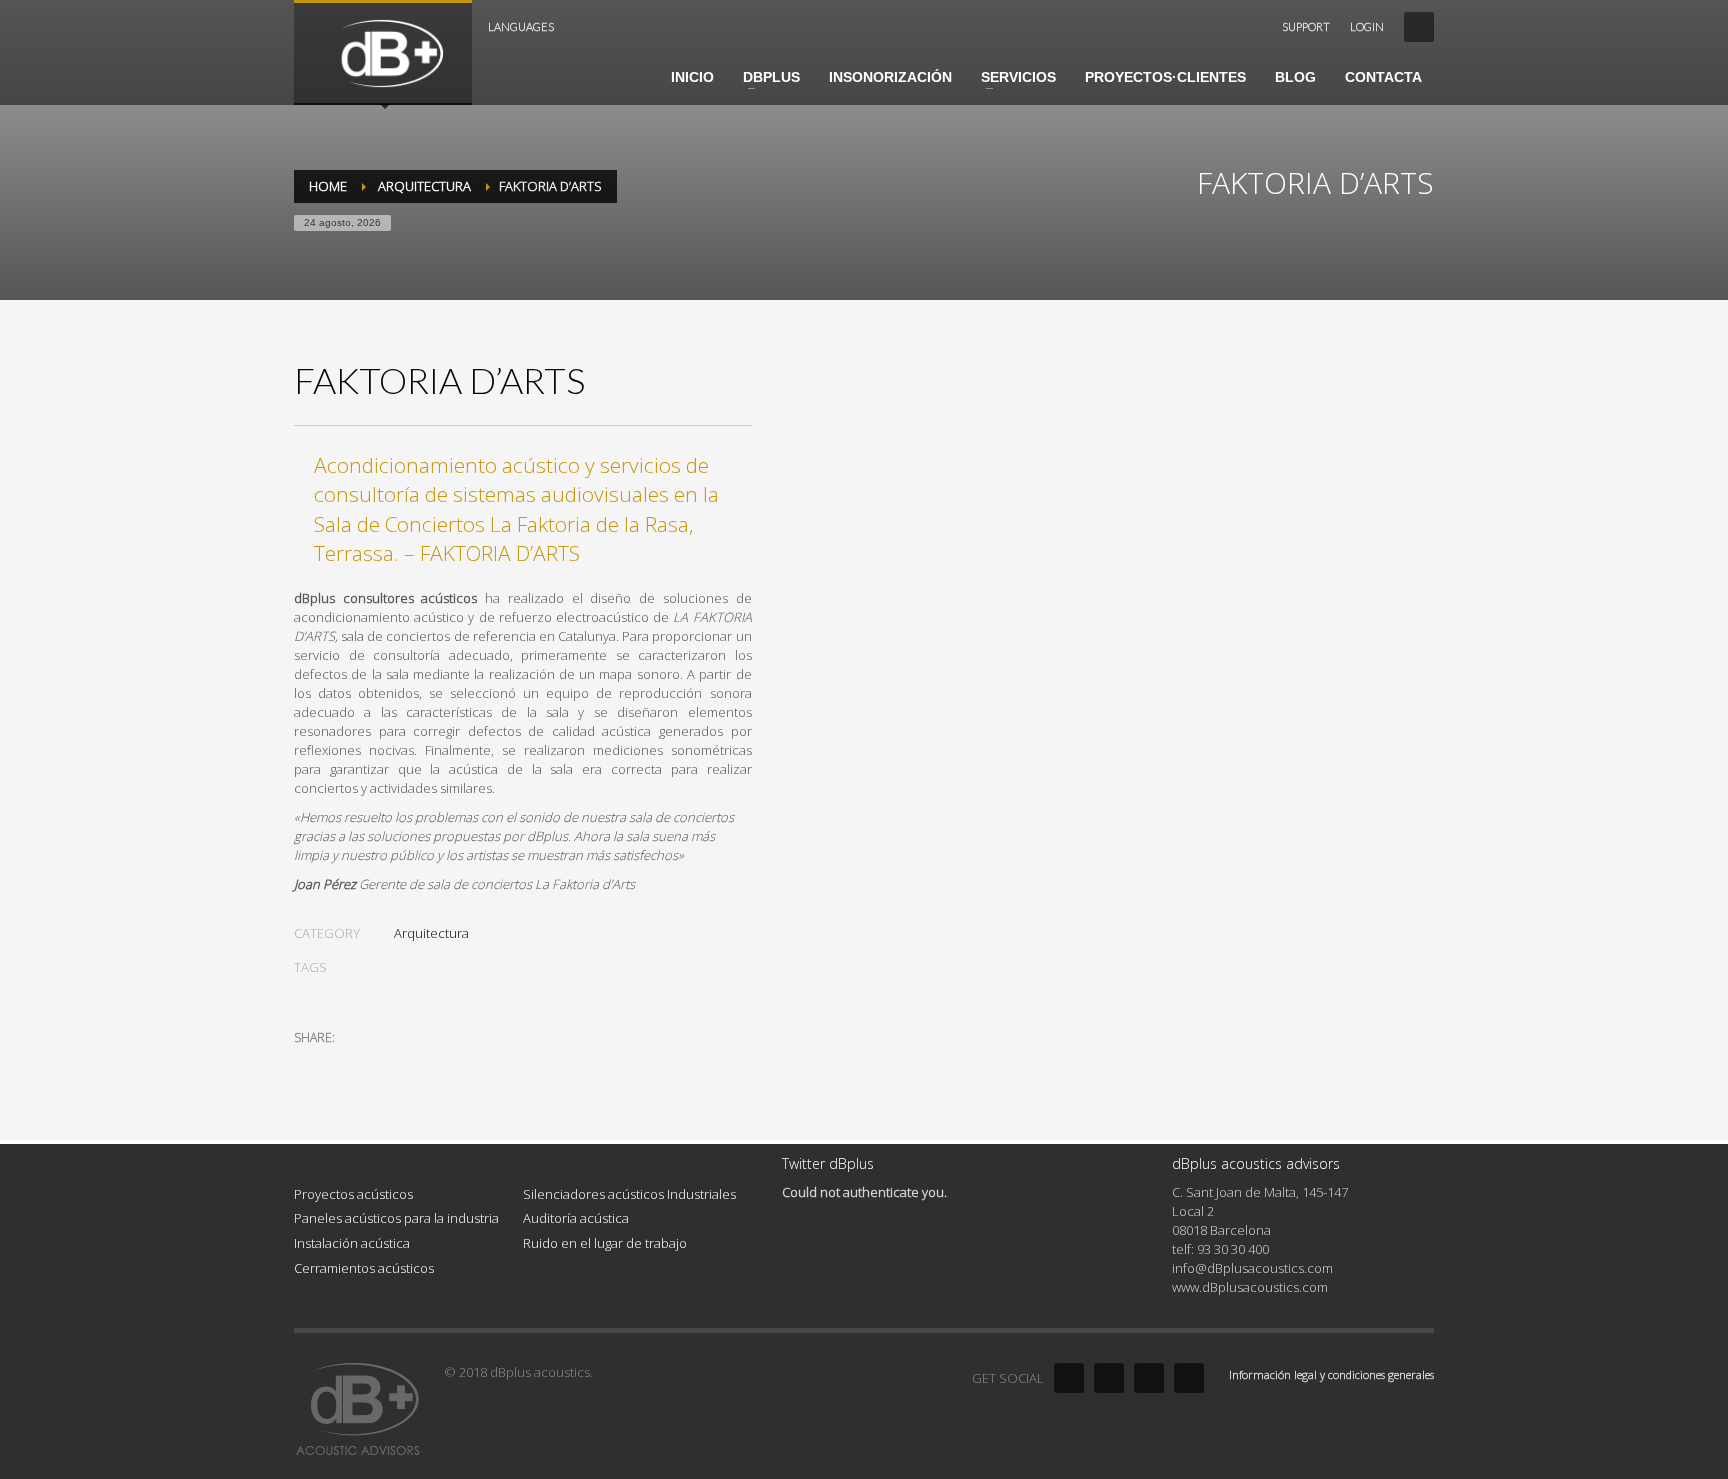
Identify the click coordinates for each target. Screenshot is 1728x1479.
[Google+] (1189, 1378)
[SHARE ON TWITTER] (309, 1065)
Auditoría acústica (576, 1218)
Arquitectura (431, 933)
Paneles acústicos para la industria (396, 1218)
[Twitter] (1109, 1378)
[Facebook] (1069, 1378)
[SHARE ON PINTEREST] (414, 1064)
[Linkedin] (1149, 1378)
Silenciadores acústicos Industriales (629, 1194)
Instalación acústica (352, 1243)
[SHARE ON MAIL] (449, 1064)
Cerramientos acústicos (364, 1268)
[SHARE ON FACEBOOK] (344, 1064)
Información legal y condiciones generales (1331, 1374)
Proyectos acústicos (353, 1194)
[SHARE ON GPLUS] (379, 1064)
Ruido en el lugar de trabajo (605, 1243)
